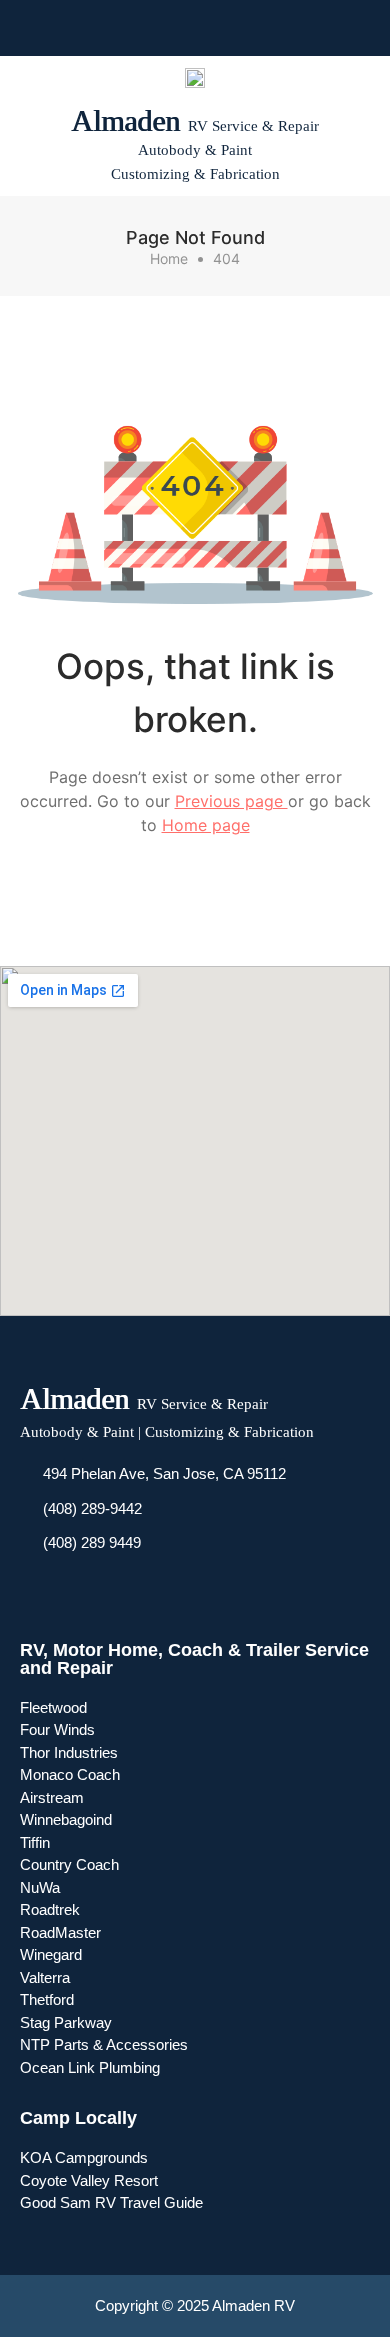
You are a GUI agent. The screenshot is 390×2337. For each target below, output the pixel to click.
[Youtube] (177, 28)
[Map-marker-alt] (249, 28)
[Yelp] (213, 28)
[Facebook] (141, 28)
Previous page (231, 801)
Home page (206, 825)
